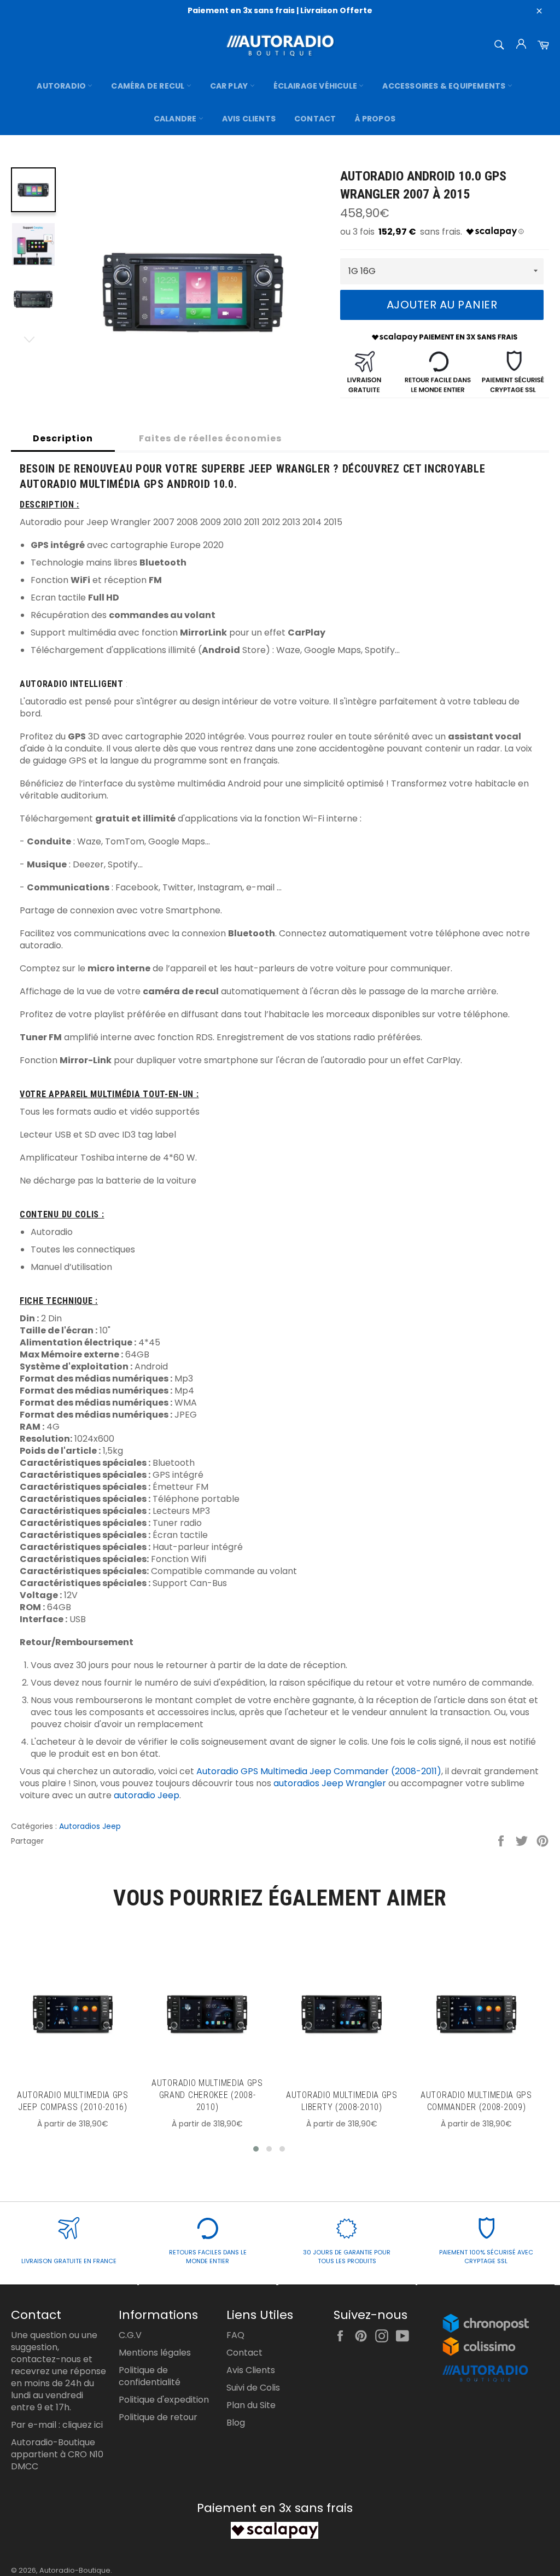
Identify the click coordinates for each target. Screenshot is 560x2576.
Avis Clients (249, 119)
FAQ (235, 2335)
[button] (256, 2149)
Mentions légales (155, 2353)
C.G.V (130, 2335)
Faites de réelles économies (210, 438)
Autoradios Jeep (90, 1826)
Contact (315, 119)
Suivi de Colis (253, 2388)
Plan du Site (251, 2405)
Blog (236, 2423)
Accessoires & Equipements (445, 86)
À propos (375, 119)
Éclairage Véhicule (316, 86)
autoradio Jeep (147, 1795)
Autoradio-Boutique (75, 2570)
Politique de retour (158, 2417)
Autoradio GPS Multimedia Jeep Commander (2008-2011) (319, 1771)
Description (63, 438)
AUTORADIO (62, 86)
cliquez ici (83, 2425)
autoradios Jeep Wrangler (330, 1783)
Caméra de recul (148, 86)
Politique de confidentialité (150, 2376)
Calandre (176, 119)
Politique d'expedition (164, 2400)
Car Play (230, 86)
